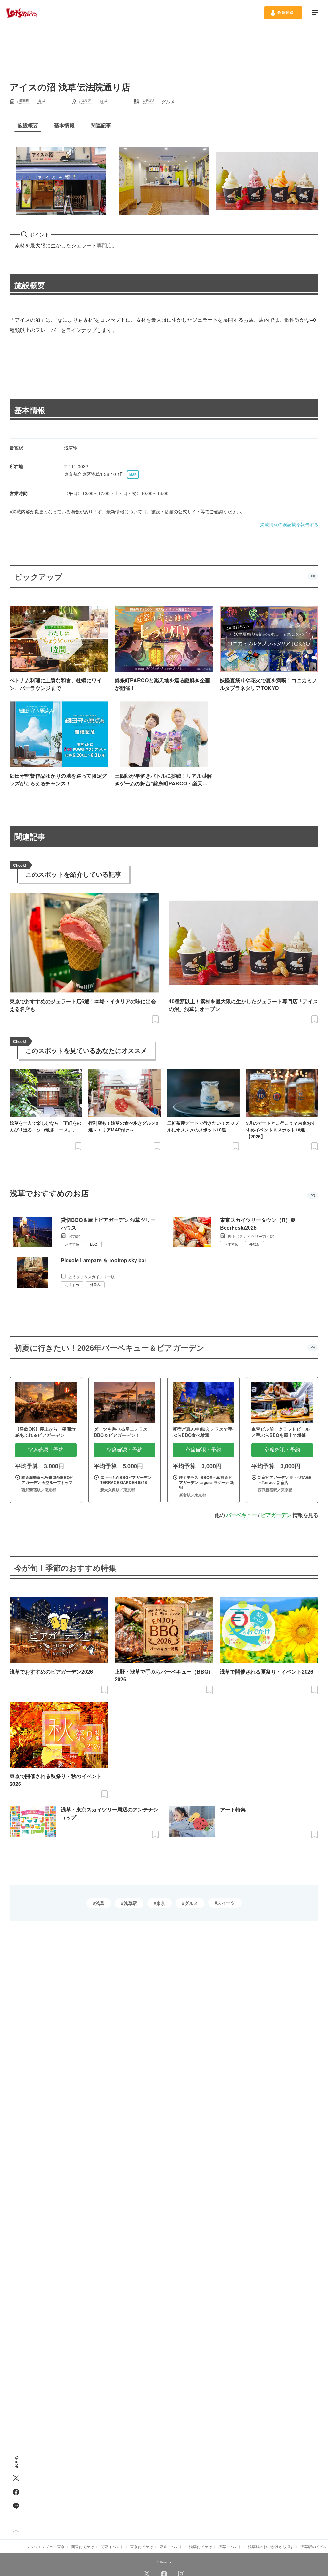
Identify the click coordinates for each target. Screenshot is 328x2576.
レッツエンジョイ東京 (45, 2546)
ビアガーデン (276, 1515)
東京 (161, 1903)
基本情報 (30, 410)
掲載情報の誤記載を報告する (289, 524)
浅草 (100, 1903)
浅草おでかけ (201, 2546)
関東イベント (112, 2546)
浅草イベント (230, 2546)
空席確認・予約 (46, 1450)
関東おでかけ (83, 2546)
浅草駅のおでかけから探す (271, 2546)
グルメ (191, 1903)
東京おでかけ (142, 2546)
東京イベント (171, 2546)
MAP (133, 475)
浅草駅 (130, 1903)
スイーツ (226, 1903)
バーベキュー (242, 1515)
